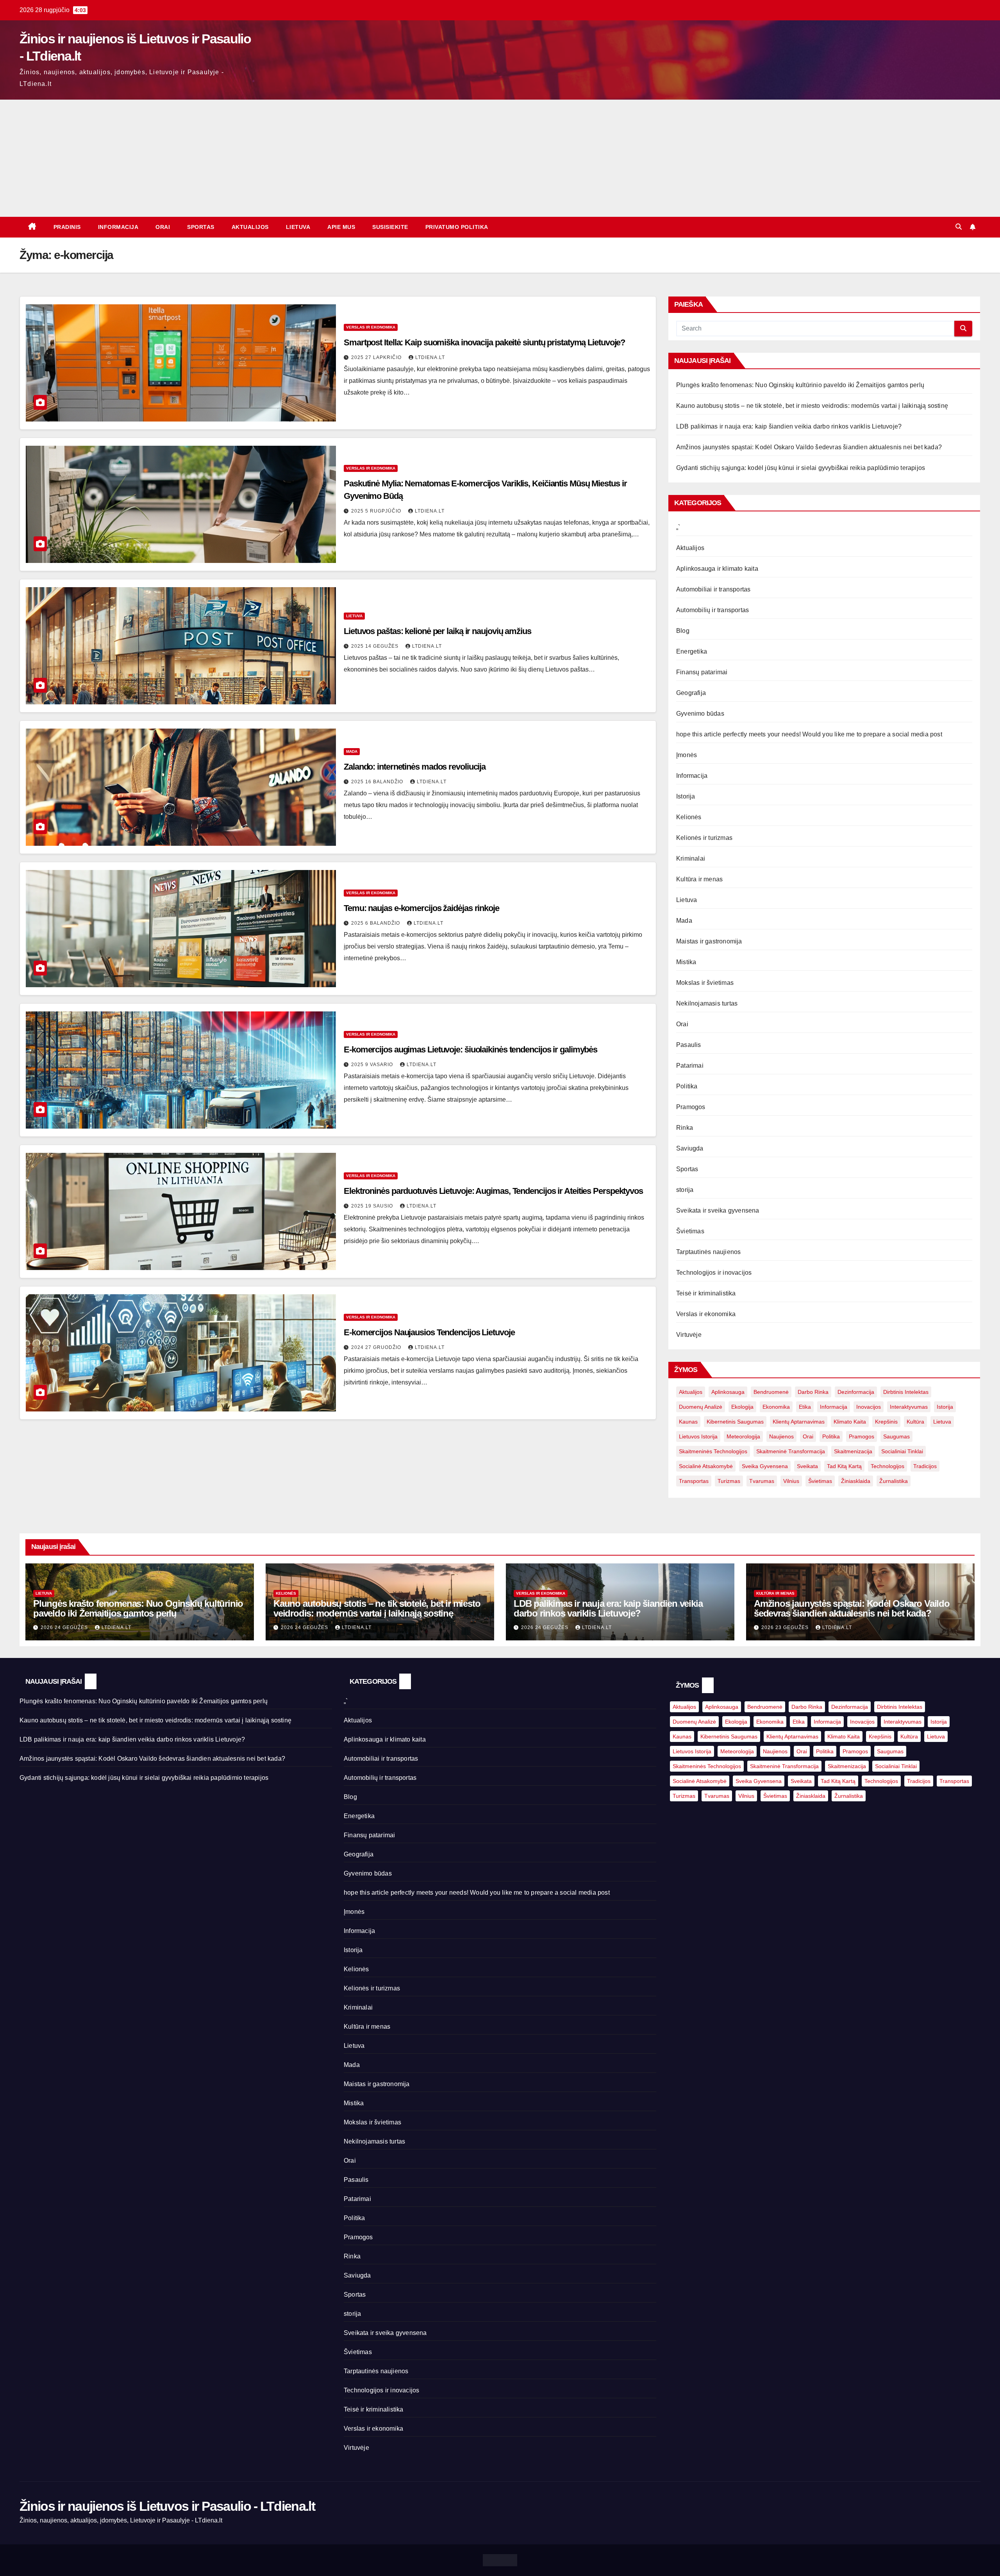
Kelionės (689, 817)
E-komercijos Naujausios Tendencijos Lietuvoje (429, 1332)
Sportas (201, 227)
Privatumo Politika (457, 227)
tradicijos (925, 1466)
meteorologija (743, 1436)
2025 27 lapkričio (377, 357)
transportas (694, 1481)
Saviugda (690, 1148)
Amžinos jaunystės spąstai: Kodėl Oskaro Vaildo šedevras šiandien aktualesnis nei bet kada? (809, 447)
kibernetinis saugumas (735, 1422)
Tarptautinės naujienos (708, 1252)
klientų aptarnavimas (799, 1422)
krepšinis (886, 1422)
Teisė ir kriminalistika (706, 1293)
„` (678, 527)
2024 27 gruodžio (377, 1347)
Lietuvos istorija (698, 1436)
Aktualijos (250, 227)
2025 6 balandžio (376, 923)
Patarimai (690, 1066)
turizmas (729, 1481)
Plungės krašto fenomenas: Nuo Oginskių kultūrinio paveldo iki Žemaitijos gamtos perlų (800, 385)
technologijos (887, 1466)
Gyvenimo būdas (700, 714)
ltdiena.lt (430, 357)
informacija (834, 1407)
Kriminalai (691, 858)
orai (808, 1436)
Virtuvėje (689, 1335)
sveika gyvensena (765, 1466)
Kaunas (688, 1422)
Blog (683, 631)
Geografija (691, 693)
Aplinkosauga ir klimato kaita (717, 569)
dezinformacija (856, 1392)
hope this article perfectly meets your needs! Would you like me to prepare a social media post (809, 734)
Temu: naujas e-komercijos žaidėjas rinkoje (421, 908)
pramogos (862, 1436)
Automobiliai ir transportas (713, 589)
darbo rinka (813, 1392)
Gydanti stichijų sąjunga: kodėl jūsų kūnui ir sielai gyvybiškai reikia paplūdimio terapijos (801, 468)
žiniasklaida (856, 1481)
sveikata (807, 1466)
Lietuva (298, 227)
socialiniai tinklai (902, 1451)
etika (805, 1407)
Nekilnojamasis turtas (707, 1003)
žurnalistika (894, 1481)
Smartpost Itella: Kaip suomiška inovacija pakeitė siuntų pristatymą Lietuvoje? (484, 342)
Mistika (686, 962)
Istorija (686, 796)
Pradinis (67, 227)
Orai (163, 227)
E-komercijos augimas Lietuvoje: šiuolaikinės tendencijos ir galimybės (471, 1050)
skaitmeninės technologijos (713, 1451)
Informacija (118, 227)
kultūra (915, 1422)
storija (685, 1190)
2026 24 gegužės (65, 1627)
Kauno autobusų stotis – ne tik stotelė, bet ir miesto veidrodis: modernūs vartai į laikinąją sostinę (812, 406)
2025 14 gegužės (376, 646)
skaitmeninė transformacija (791, 1451)
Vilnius (791, 1481)
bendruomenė (771, 1392)
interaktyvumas (909, 1407)
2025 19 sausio (373, 1206)
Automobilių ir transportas (712, 610)
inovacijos (869, 1407)
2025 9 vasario (373, 1065)
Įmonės (687, 755)
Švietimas (690, 1231)
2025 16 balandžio (378, 782)
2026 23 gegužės (786, 1627)
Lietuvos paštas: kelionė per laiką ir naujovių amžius (437, 631)
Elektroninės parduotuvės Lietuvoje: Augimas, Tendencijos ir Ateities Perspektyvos (493, 1191)
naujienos (781, 1436)
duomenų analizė (701, 1407)
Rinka (685, 1128)
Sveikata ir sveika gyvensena (718, 1210)
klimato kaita (850, 1422)
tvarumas (762, 1481)
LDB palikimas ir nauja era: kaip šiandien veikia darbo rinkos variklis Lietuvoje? (789, 426)
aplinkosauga (728, 1392)
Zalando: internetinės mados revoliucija (415, 767)
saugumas (896, 1436)
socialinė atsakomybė (706, 1466)
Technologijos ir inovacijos (714, 1273)
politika (831, 1436)
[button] (959, 227)
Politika (687, 1086)
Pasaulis (689, 1045)
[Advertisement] (500, 158)
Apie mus (341, 227)
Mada (352, 751)
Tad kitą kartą (844, 1466)
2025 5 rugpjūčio (377, 511)
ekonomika (776, 1407)
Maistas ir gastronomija (709, 941)
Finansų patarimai (702, 672)
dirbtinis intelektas (906, 1392)
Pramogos (691, 1107)
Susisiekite (390, 227)
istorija (945, 1407)
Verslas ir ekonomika (371, 327)
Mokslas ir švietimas (705, 983)
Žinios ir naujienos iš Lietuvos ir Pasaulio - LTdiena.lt (167, 2506)
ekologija (742, 1407)
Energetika (692, 651)
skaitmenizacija (853, 1451)
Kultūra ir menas (699, 879)
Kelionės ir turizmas (704, 838)
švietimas (820, 1481)
